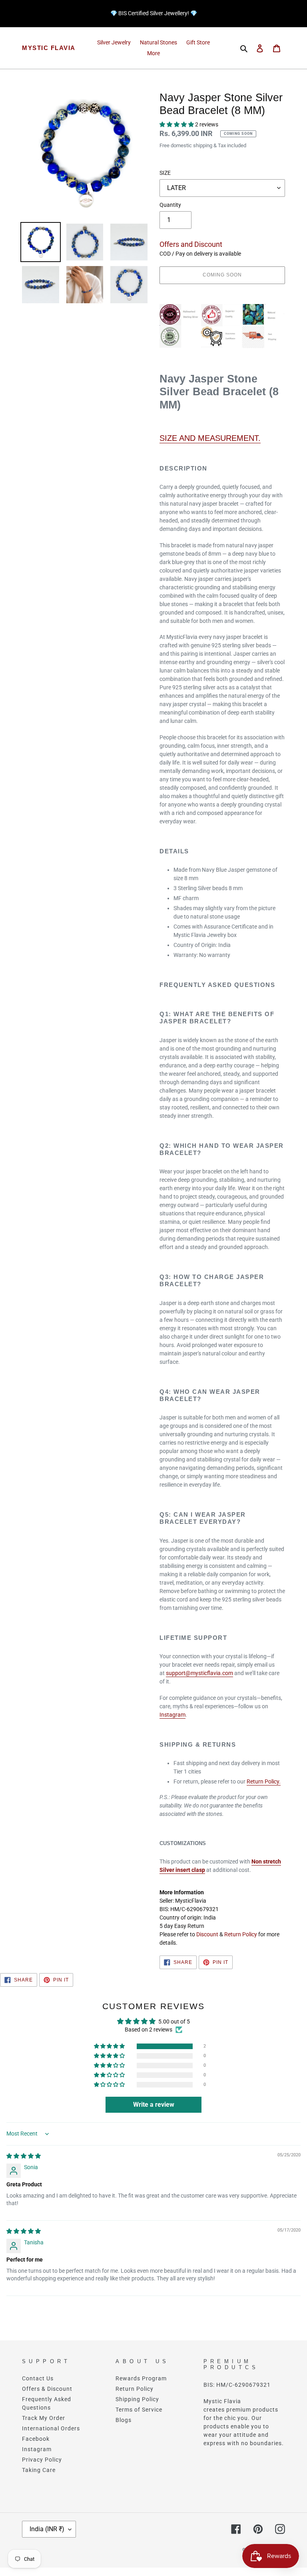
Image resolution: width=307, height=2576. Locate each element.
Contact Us (38, 2378)
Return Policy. (264, 1781)
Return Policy (241, 1934)
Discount (207, 1934)
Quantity (170, 205)
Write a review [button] (154, 2105)
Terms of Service (139, 2410)
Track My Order (44, 2418)
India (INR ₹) (47, 2529)
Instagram (172, 1715)
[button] (177, 124)
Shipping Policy (137, 2399)
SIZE (165, 173)
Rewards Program (141, 2378)
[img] (24, 2156)
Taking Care (39, 2470)
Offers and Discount (191, 244)
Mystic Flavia (49, 48)
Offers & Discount (47, 2389)
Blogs (124, 2420)
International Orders (51, 2428)
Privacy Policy (42, 2460)
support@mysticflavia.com (199, 1673)
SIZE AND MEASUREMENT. (210, 438)
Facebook (36, 2439)
